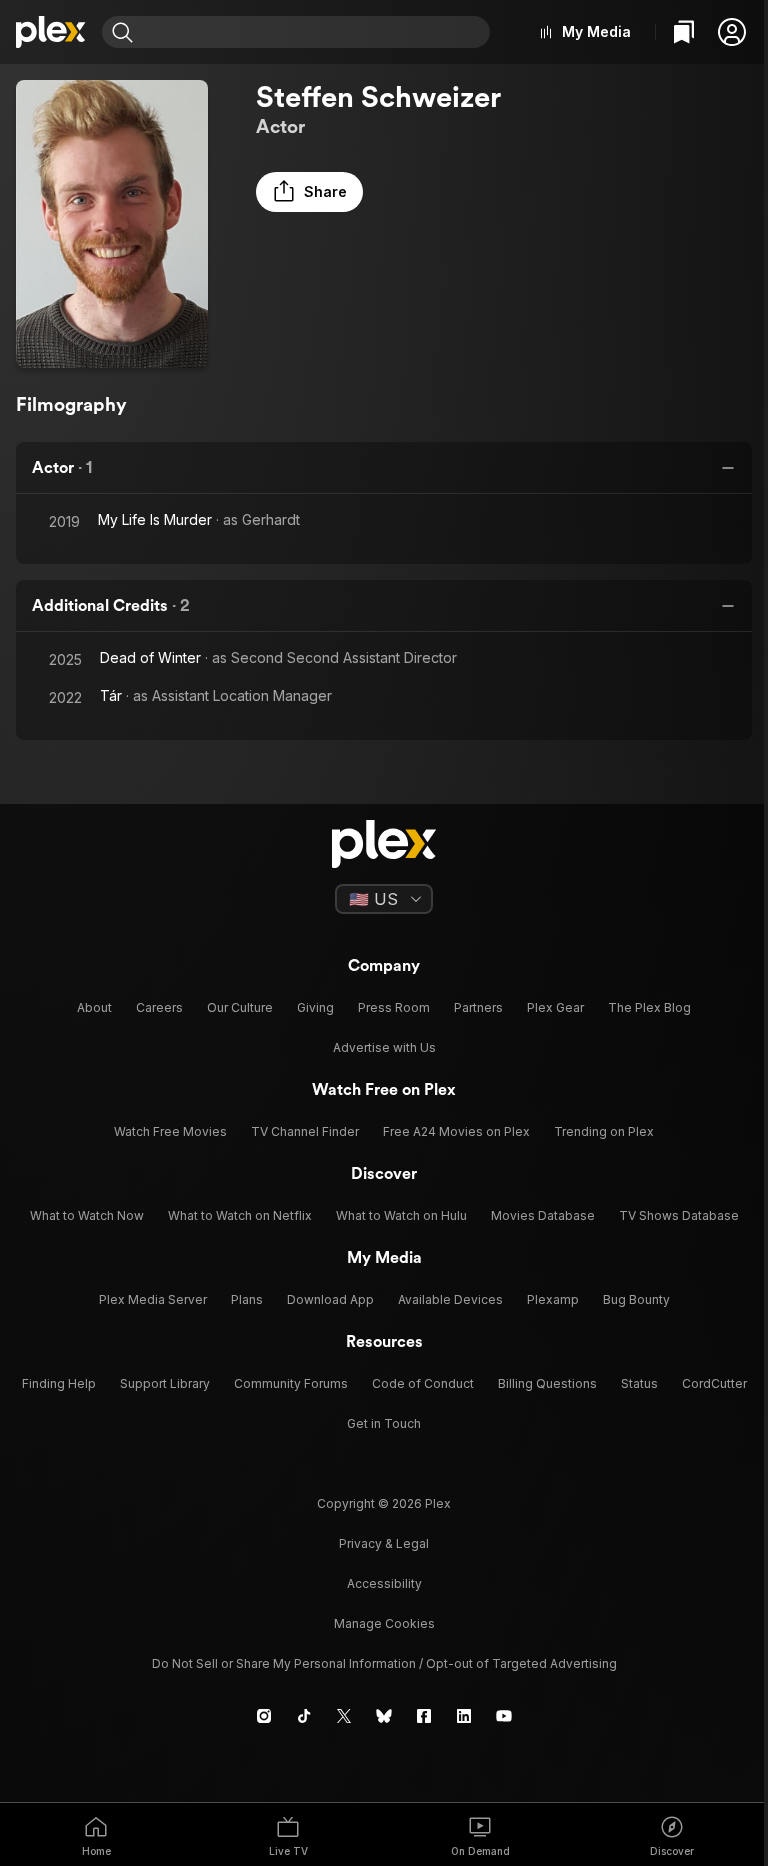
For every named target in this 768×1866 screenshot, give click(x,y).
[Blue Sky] (384, 1716)
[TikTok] (304, 1716)
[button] (732, 32)
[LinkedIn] (464, 1716)
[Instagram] (264, 1716)
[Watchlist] (684, 32)
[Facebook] (424, 1716)
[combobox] (314, 32)
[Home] (51, 32)
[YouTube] (504, 1716)
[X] (344, 1716)
